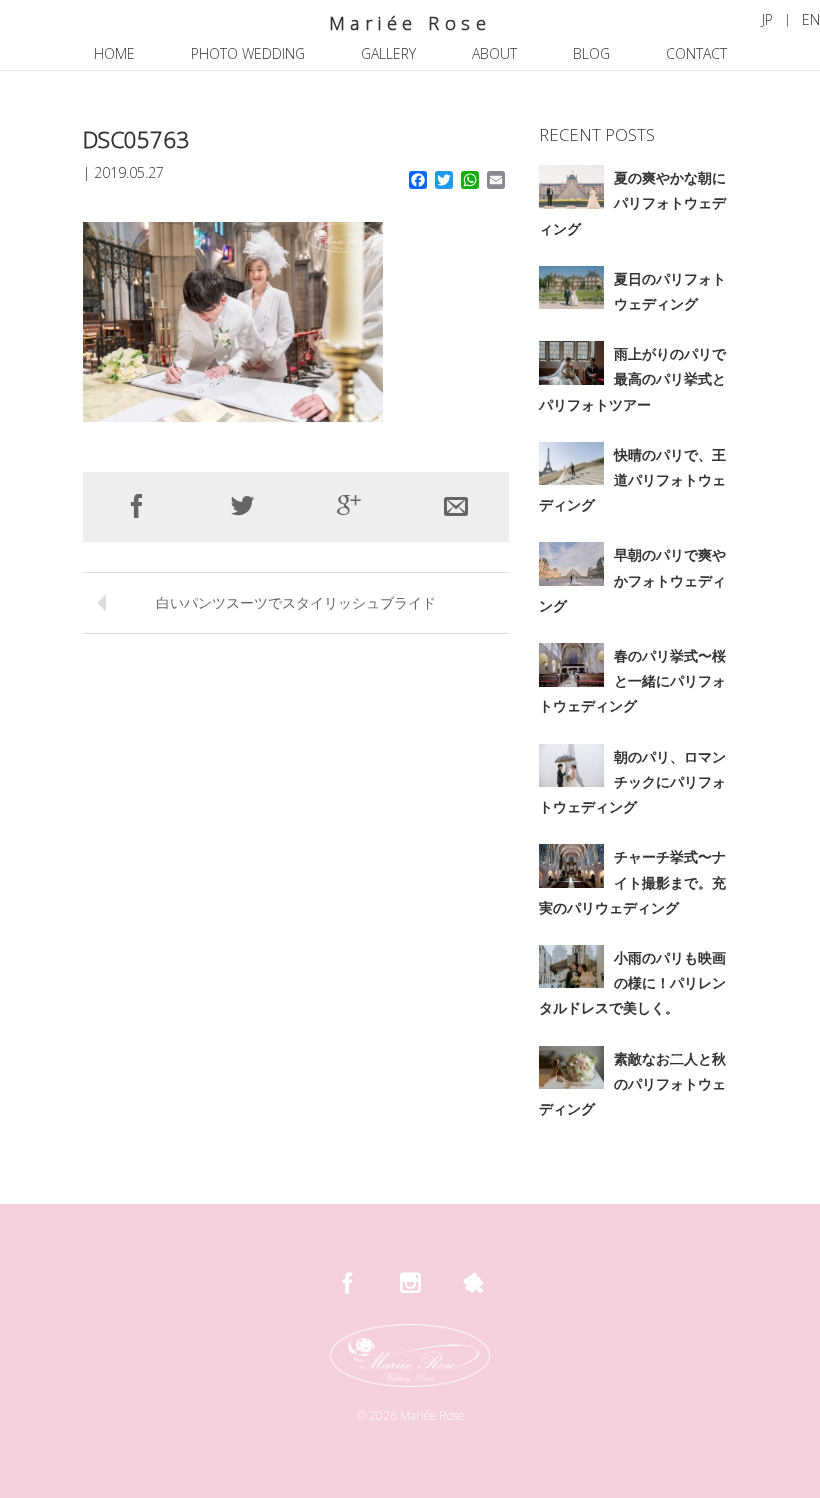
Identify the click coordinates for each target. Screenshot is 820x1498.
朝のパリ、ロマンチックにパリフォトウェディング (632, 781)
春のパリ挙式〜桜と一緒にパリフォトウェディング (632, 680)
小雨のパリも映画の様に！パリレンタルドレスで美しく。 (632, 982)
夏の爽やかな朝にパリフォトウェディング (632, 202)
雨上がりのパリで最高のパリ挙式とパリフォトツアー (632, 378)
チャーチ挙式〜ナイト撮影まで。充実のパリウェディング (632, 881)
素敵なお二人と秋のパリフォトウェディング (632, 1083)
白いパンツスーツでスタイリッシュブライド (296, 602)
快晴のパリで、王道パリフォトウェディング (632, 479)
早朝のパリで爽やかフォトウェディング (632, 579)
